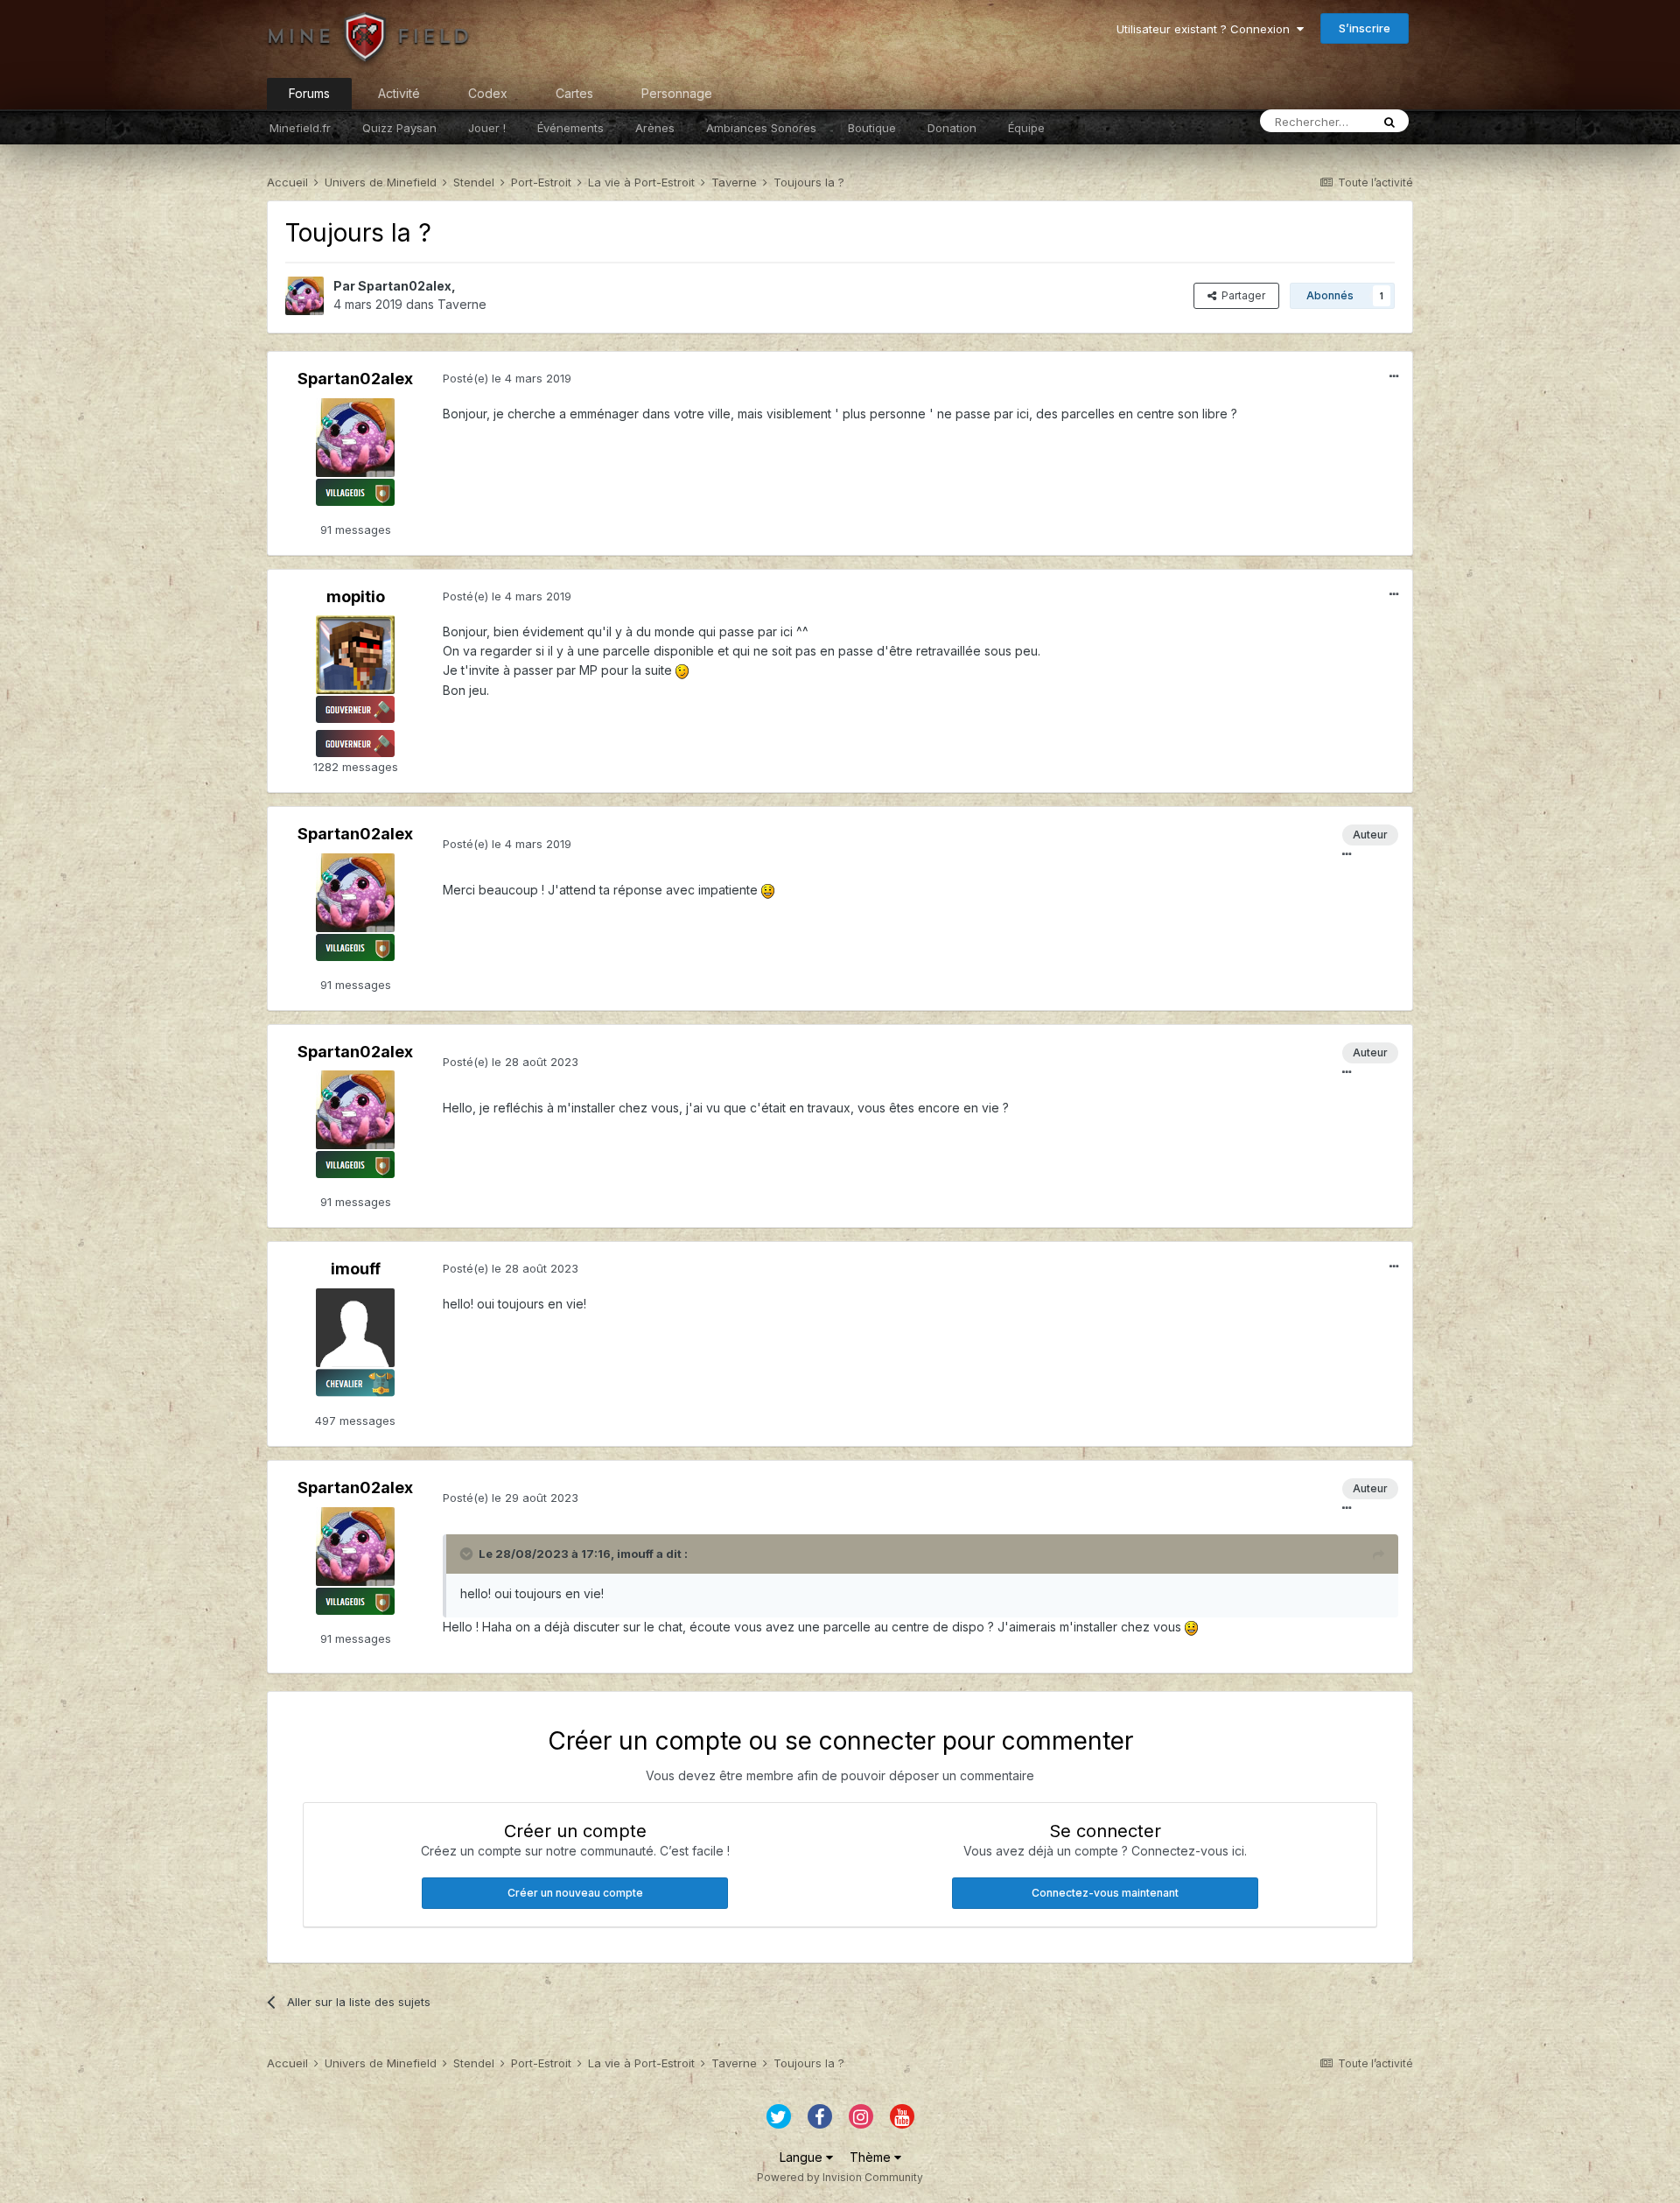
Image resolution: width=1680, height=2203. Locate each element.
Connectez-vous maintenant (1105, 1893)
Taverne (462, 304)
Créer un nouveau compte (575, 1893)
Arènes (655, 128)
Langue (803, 2157)
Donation (952, 128)
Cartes (574, 93)
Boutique (872, 128)
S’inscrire (1365, 28)
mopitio (356, 596)
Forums (309, 93)
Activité (399, 93)
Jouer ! (487, 128)
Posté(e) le (507, 378)
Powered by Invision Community (840, 2177)
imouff (356, 1269)
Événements (570, 128)
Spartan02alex (405, 286)
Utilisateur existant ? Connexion (1207, 29)
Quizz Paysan (399, 128)
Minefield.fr (300, 128)
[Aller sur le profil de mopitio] (355, 655)
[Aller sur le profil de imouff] (355, 1328)
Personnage (677, 93)
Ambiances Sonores (761, 128)
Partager (1241, 295)
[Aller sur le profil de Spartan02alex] (304, 296)
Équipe (1026, 128)
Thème (872, 2157)
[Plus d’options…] (1394, 376)
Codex (488, 93)
